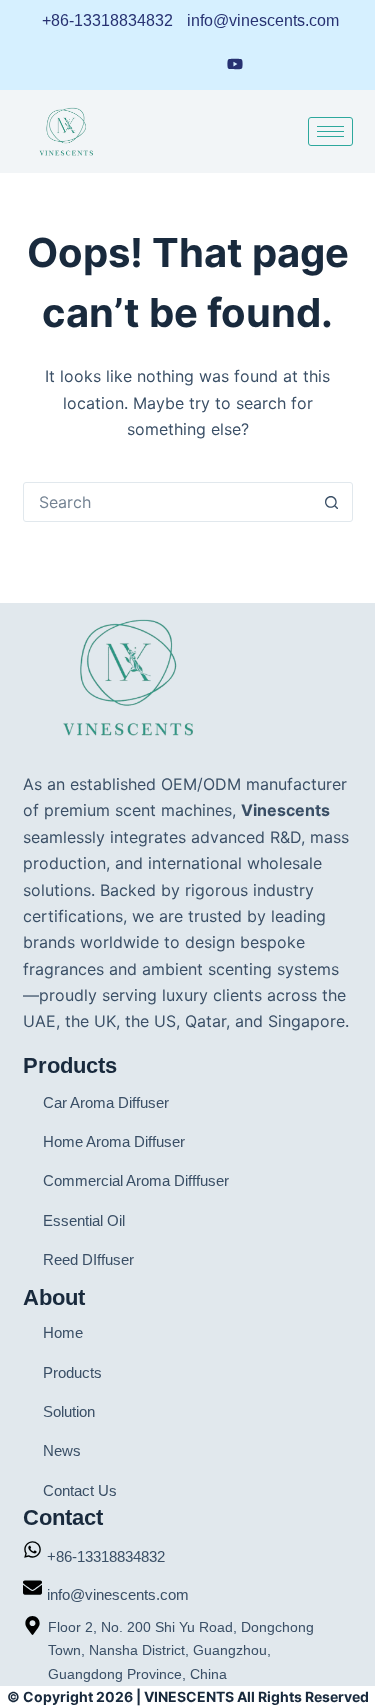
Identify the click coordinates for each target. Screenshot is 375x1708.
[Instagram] (196, 63)
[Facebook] (159, 63)
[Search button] (332, 502)
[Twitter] (274, 63)
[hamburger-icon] (330, 131)
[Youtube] (235, 62)
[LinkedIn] (122, 63)
